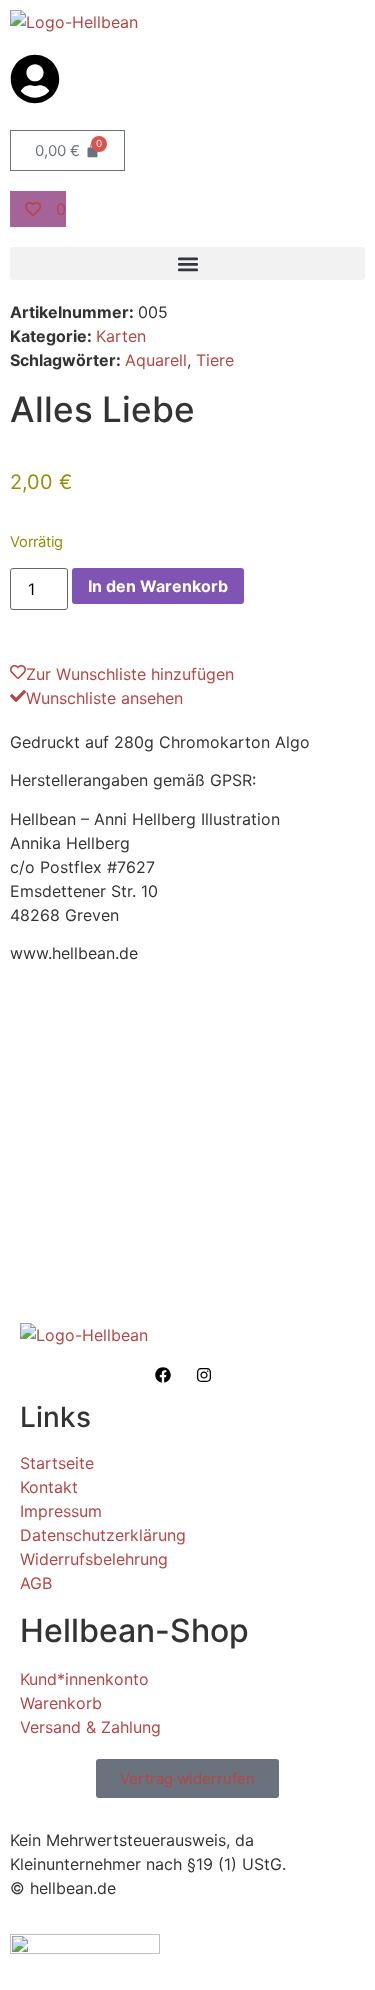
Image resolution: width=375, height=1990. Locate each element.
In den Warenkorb (158, 586)
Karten (121, 336)
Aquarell (156, 360)
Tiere (215, 360)
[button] (187, 263)
